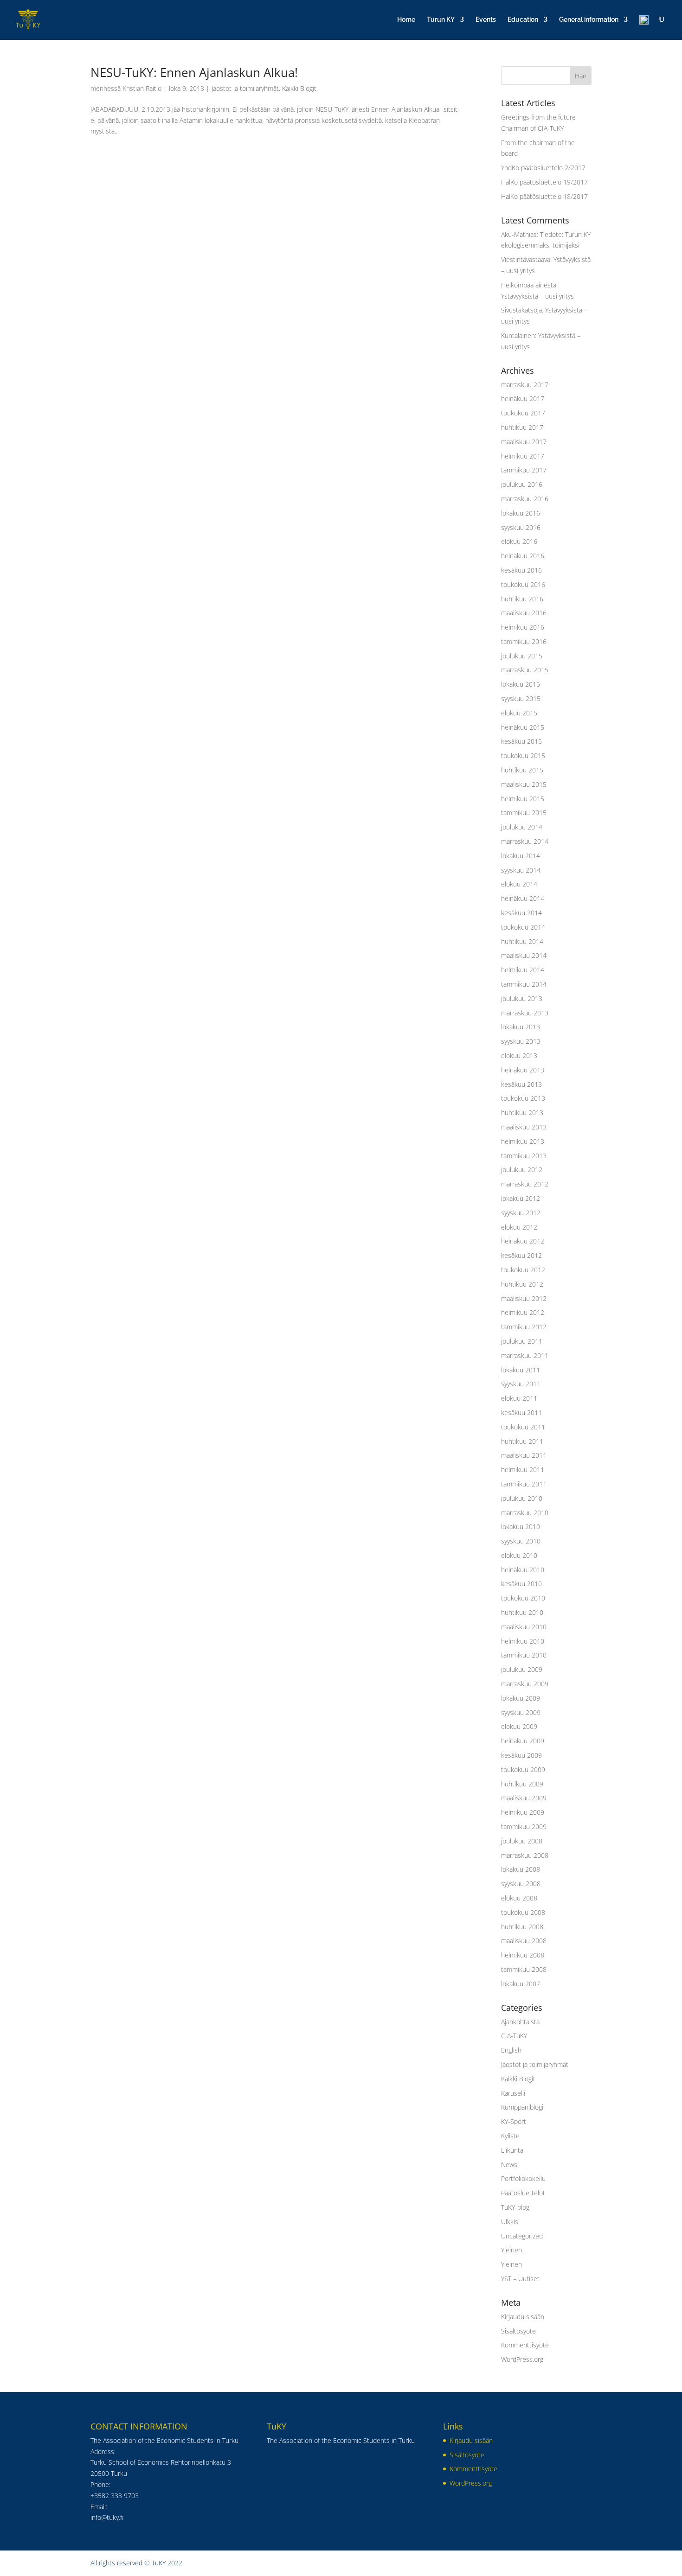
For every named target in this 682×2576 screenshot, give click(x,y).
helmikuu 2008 (523, 1955)
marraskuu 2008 (525, 1855)
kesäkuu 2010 (521, 1584)
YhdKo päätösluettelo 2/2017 (543, 168)
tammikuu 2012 (524, 1327)
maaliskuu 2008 (524, 1941)
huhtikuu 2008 (522, 1927)
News (509, 2165)
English (511, 2050)
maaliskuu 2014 (524, 955)
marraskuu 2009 (525, 1684)
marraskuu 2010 (525, 1513)
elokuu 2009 (519, 1726)
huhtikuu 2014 (522, 941)
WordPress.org (522, 2359)
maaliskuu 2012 (524, 1298)
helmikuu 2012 (523, 1312)
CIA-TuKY (514, 2036)
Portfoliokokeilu (523, 2178)
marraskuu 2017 (525, 385)
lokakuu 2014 (521, 856)
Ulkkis (510, 2222)
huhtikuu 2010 (522, 1612)
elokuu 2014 (519, 884)
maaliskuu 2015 (524, 784)
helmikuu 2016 (523, 627)
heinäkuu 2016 (523, 556)
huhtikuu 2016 (522, 599)
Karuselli (513, 2093)
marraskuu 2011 (525, 1355)
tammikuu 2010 (524, 1655)
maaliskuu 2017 (524, 442)
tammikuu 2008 (524, 1969)
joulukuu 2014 (522, 827)
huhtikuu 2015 (522, 770)
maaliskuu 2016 (524, 613)
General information (589, 20)
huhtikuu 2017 (522, 427)
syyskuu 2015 (521, 698)
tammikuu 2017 (524, 470)
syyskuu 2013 (521, 1041)
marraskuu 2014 (525, 841)
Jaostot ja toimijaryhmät (245, 88)
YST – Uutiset (520, 2279)
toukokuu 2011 (523, 1427)
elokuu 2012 (519, 1227)
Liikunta (512, 2150)
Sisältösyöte (518, 2331)
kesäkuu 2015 (521, 741)
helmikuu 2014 (523, 970)
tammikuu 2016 (524, 641)
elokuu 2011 (519, 1398)
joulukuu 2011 (522, 1341)
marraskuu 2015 (525, 670)
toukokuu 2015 (523, 756)
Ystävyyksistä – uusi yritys (537, 296)
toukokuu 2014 (523, 927)
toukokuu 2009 (523, 1769)
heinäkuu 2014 (523, 898)
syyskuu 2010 (521, 1541)
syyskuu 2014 (521, 870)
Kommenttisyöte (525, 2345)
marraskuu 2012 (525, 1184)
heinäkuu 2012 (523, 1241)
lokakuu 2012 (521, 1198)
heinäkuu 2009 (523, 1741)
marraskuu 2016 (525, 499)
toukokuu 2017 (523, 413)
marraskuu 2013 (525, 1013)
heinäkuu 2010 (523, 1570)
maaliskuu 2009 (524, 1798)
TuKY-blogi (516, 2207)
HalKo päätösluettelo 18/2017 (544, 196)
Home (406, 20)
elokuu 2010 (519, 1555)
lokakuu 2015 (521, 684)
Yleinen (511, 2250)
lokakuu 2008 (521, 1869)
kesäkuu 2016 (521, 570)
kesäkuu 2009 (521, 1755)
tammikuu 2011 (524, 1484)
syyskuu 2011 (521, 1384)
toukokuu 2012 (523, 1270)
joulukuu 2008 (522, 1841)
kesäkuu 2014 (521, 913)
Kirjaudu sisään (523, 2317)
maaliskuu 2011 (524, 1455)
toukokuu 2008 (523, 1912)
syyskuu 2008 (521, 1884)
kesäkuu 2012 (521, 1255)
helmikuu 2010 (523, 1641)
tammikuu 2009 (524, 1827)
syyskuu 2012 (521, 1213)
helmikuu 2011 (523, 1470)
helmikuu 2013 (523, 1141)
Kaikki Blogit (299, 88)
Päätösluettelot (523, 2193)
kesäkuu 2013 (521, 1084)
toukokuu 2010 (523, 1598)
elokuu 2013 (519, 1055)
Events (486, 20)
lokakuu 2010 (521, 1527)
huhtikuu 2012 (522, 1284)
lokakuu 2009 (521, 1698)
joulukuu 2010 (522, 1498)
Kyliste (510, 2136)
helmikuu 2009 (523, 1812)
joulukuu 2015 (522, 656)
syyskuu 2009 (521, 1712)
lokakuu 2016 (521, 513)
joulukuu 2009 (522, 1669)
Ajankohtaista (520, 2022)
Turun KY (441, 20)
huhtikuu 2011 (522, 1441)
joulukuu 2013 (522, 998)
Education (523, 20)
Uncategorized (522, 2236)
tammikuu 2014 (524, 984)
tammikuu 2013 (524, 1156)
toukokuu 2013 (523, 1098)
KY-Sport (514, 2121)
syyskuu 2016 (521, 527)
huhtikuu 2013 (522, 1113)
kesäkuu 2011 (521, 1412)
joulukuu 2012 (522, 1170)
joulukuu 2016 (522, 484)
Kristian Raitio (142, 88)
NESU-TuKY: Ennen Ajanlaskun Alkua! (194, 72)
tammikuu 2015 (524, 813)
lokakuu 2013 (521, 1027)
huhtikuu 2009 (522, 1784)
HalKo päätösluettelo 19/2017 (544, 182)
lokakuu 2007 (521, 1984)
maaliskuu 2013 (524, 1127)
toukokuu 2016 (523, 584)
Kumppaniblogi (522, 2107)
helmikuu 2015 (523, 799)
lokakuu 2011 (521, 1370)
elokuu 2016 (519, 541)
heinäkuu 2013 (523, 1070)
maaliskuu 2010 (524, 1627)
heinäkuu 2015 (523, 727)
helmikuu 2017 (523, 456)
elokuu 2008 (519, 1898)
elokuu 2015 (519, 713)
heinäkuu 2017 (523, 399)
